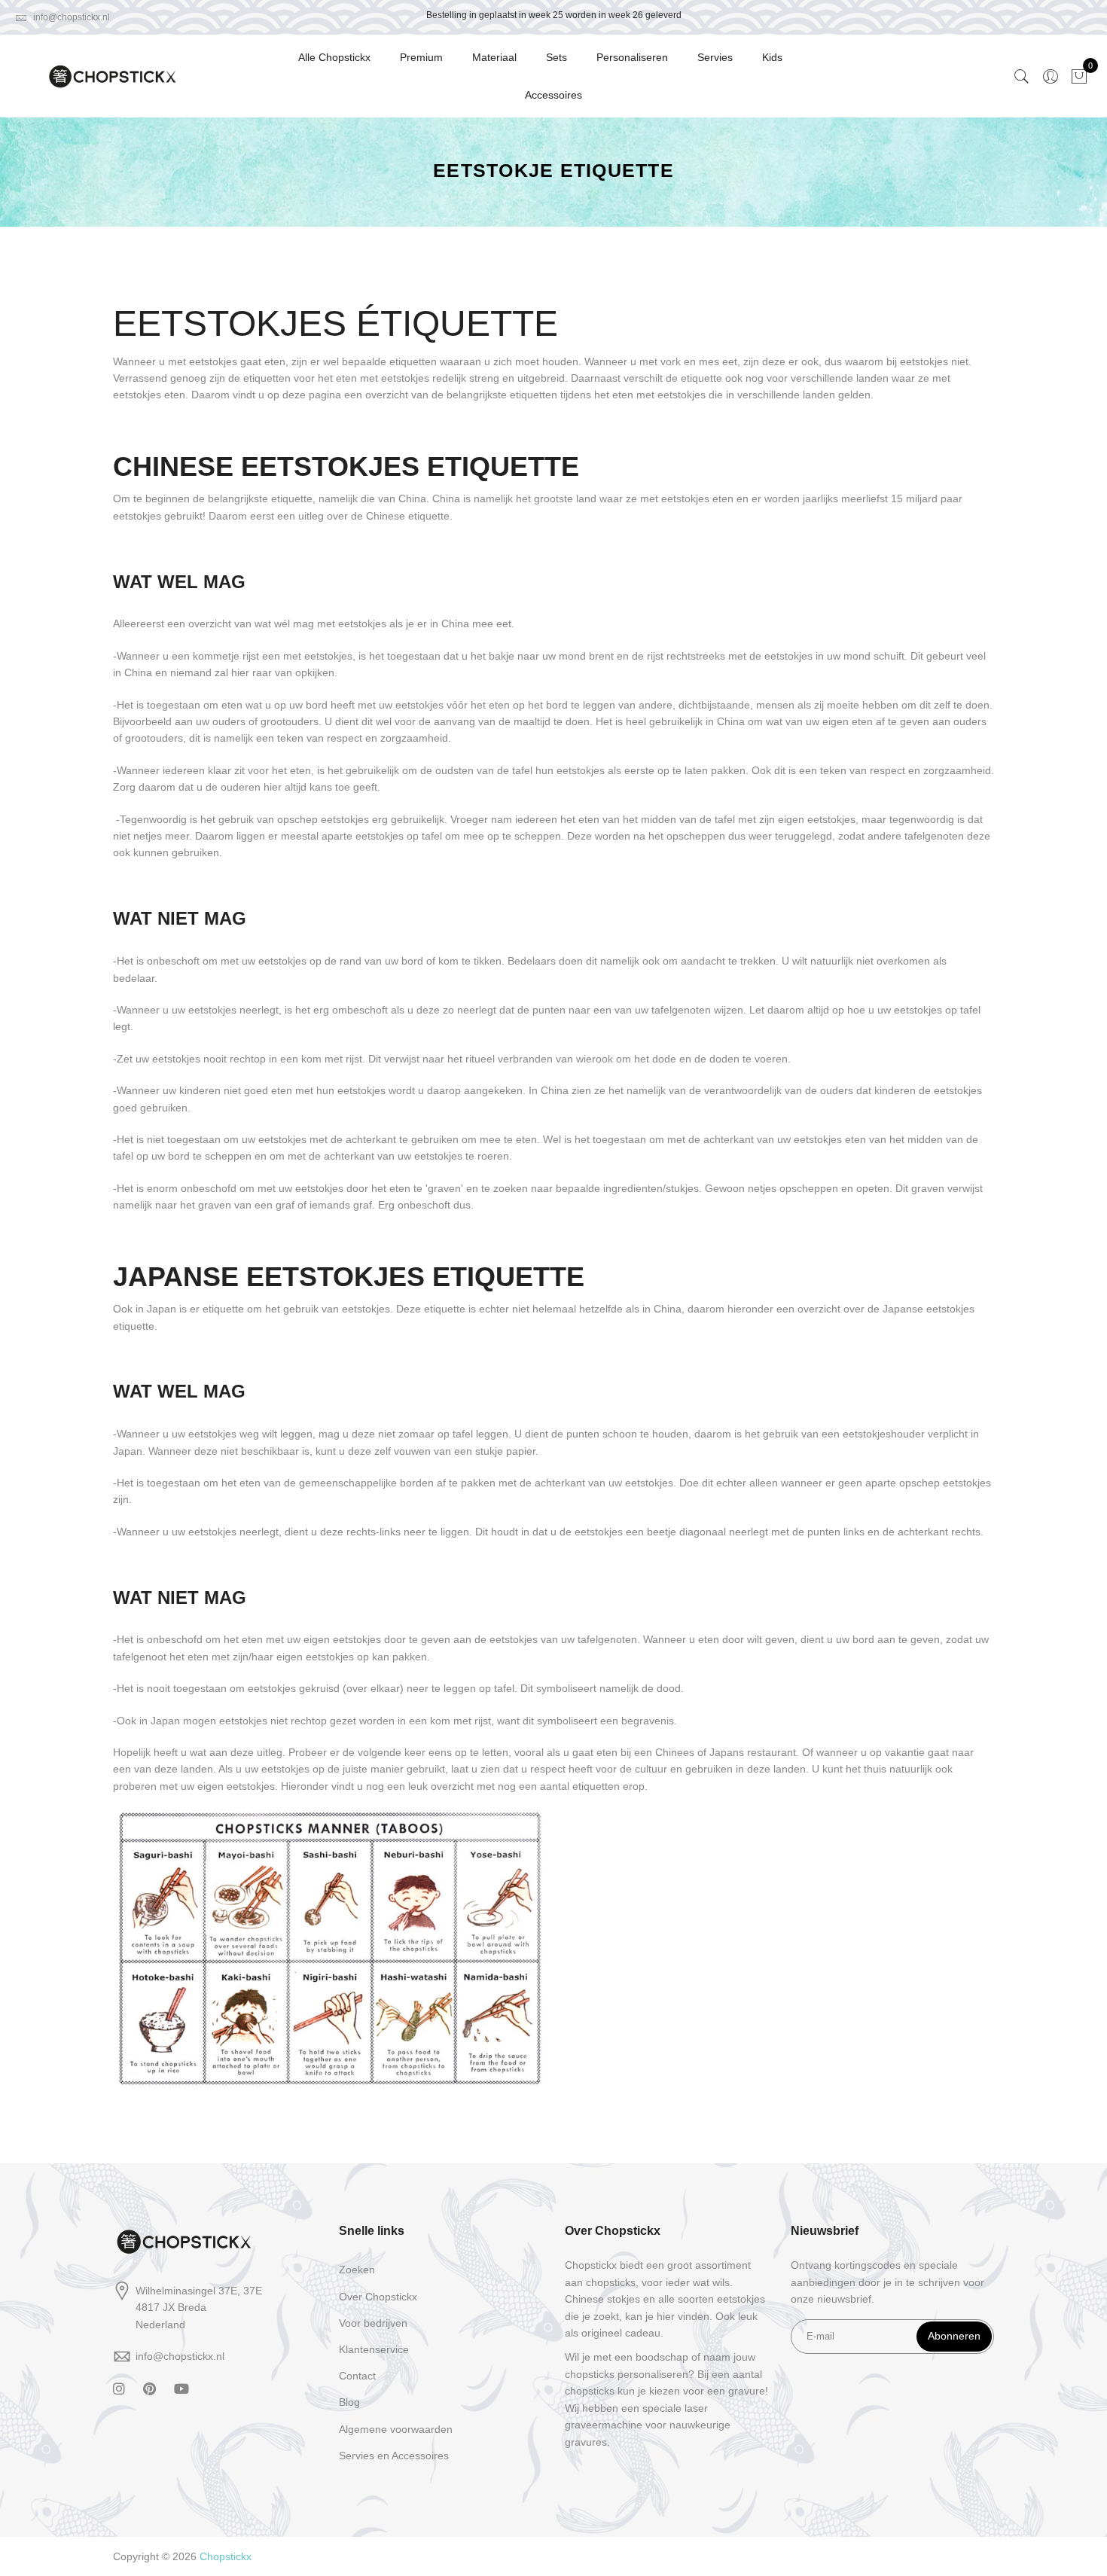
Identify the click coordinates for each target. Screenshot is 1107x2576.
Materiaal (494, 57)
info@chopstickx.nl (70, 17)
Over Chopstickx (378, 2297)
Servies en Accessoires (394, 2456)
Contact (357, 2376)
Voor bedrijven (373, 2323)
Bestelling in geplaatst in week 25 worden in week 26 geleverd (554, 15)
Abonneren (954, 2336)
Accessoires (553, 95)
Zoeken (357, 2270)
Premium (421, 57)
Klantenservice (374, 2349)
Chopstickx (226, 2556)
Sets (557, 57)
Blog (349, 2402)
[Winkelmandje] (1079, 76)
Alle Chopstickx (334, 57)
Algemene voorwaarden (396, 2429)
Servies (715, 57)
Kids (772, 57)
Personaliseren (632, 57)
